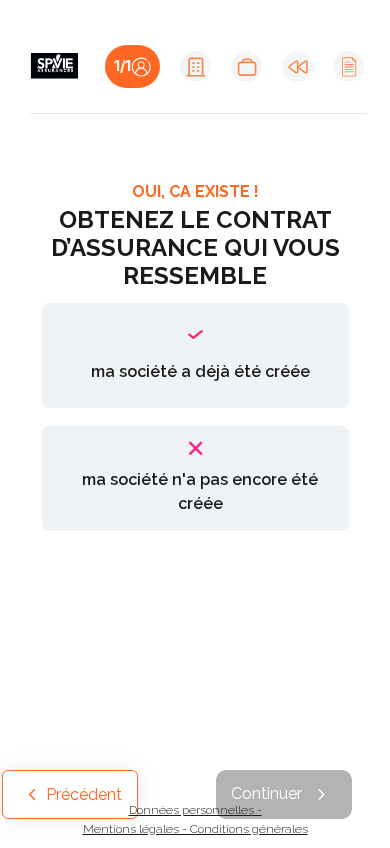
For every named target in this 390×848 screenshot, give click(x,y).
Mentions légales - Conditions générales (195, 829)
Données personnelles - (195, 810)
